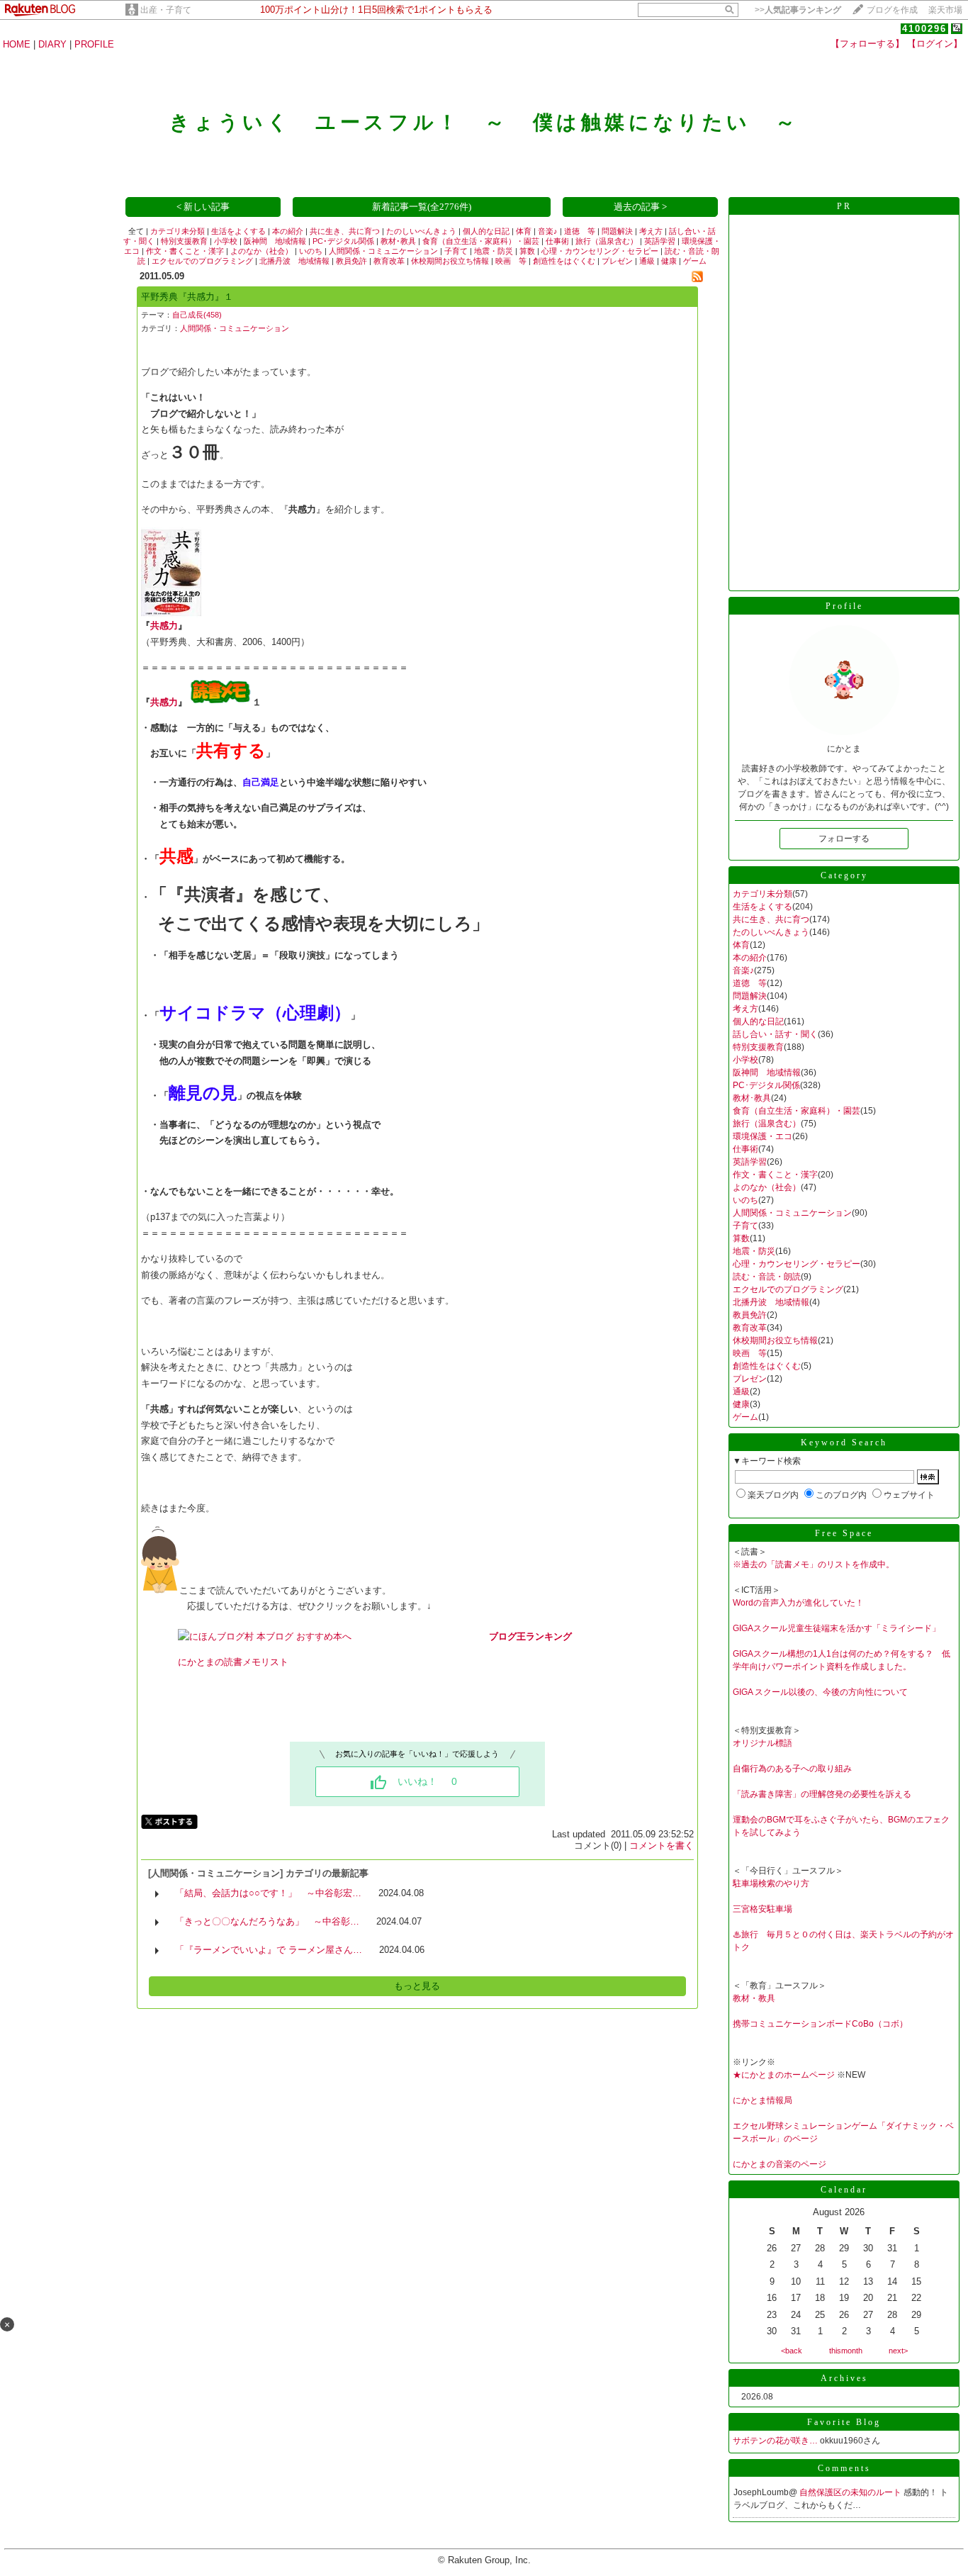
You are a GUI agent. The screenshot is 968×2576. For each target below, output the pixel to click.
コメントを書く (662, 1846)
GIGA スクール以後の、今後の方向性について (820, 1692)
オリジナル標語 (762, 1743)
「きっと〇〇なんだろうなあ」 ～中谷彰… (267, 1921)
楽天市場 (945, 10)
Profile (844, 606)
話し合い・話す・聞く (775, 1034)
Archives (844, 2378)
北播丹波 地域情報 (294, 261)
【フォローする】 (867, 44)
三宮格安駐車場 (762, 1909)
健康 (669, 261)
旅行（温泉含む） (607, 241)
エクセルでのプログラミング (202, 261)
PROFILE (94, 44)
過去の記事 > (640, 207)
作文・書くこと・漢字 (185, 251)
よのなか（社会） (261, 251)
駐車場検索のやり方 (771, 1883)
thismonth (846, 2351)
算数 (527, 251)
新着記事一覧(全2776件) (422, 207)
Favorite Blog (844, 2422)
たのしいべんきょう (421, 231)
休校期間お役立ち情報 (450, 261)
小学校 (226, 241)
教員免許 (351, 261)
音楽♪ (548, 231)
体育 (524, 231)
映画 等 (511, 261)
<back (792, 2351)
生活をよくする (238, 231)
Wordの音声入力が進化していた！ (798, 1603)
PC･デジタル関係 (343, 241)
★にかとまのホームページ (784, 2075)
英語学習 (660, 241)
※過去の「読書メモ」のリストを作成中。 (814, 1564)
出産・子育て (166, 10)
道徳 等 (580, 231)
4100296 (924, 29)
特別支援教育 (184, 241)
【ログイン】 (935, 44)
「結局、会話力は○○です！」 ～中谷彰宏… (268, 1893)
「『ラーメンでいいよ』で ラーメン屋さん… (269, 1950)
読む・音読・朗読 (767, 1277)
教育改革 (389, 261)
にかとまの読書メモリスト (233, 1662)
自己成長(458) (197, 315)
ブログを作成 (892, 10)
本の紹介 (288, 231)
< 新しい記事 (203, 207)
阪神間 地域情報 (275, 241)
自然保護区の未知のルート (851, 2492)
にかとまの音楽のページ (780, 2164)
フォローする (844, 839)
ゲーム (695, 261)
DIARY (52, 44)
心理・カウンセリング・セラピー (600, 251)
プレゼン (617, 261)
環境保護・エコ (762, 1136)
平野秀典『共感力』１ (187, 297)
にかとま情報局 (762, 2100)
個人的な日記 (486, 231)
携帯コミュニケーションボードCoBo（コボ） (820, 2024)
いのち (311, 251)
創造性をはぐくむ (564, 261)
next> (898, 2351)
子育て (456, 251)
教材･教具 (398, 241)
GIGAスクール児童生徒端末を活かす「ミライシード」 (837, 1628)
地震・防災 (494, 251)
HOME (17, 44)
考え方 (651, 231)
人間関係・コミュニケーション (383, 251)
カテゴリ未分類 (178, 231)
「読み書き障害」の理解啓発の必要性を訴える (822, 1794)
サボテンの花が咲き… (775, 2441)
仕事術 (557, 241)
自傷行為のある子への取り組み (792, 1769)
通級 (647, 261)
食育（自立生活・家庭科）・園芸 (481, 241)
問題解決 (617, 231)
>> (798, 10)
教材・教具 (754, 1998)
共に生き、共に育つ (345, 231)
